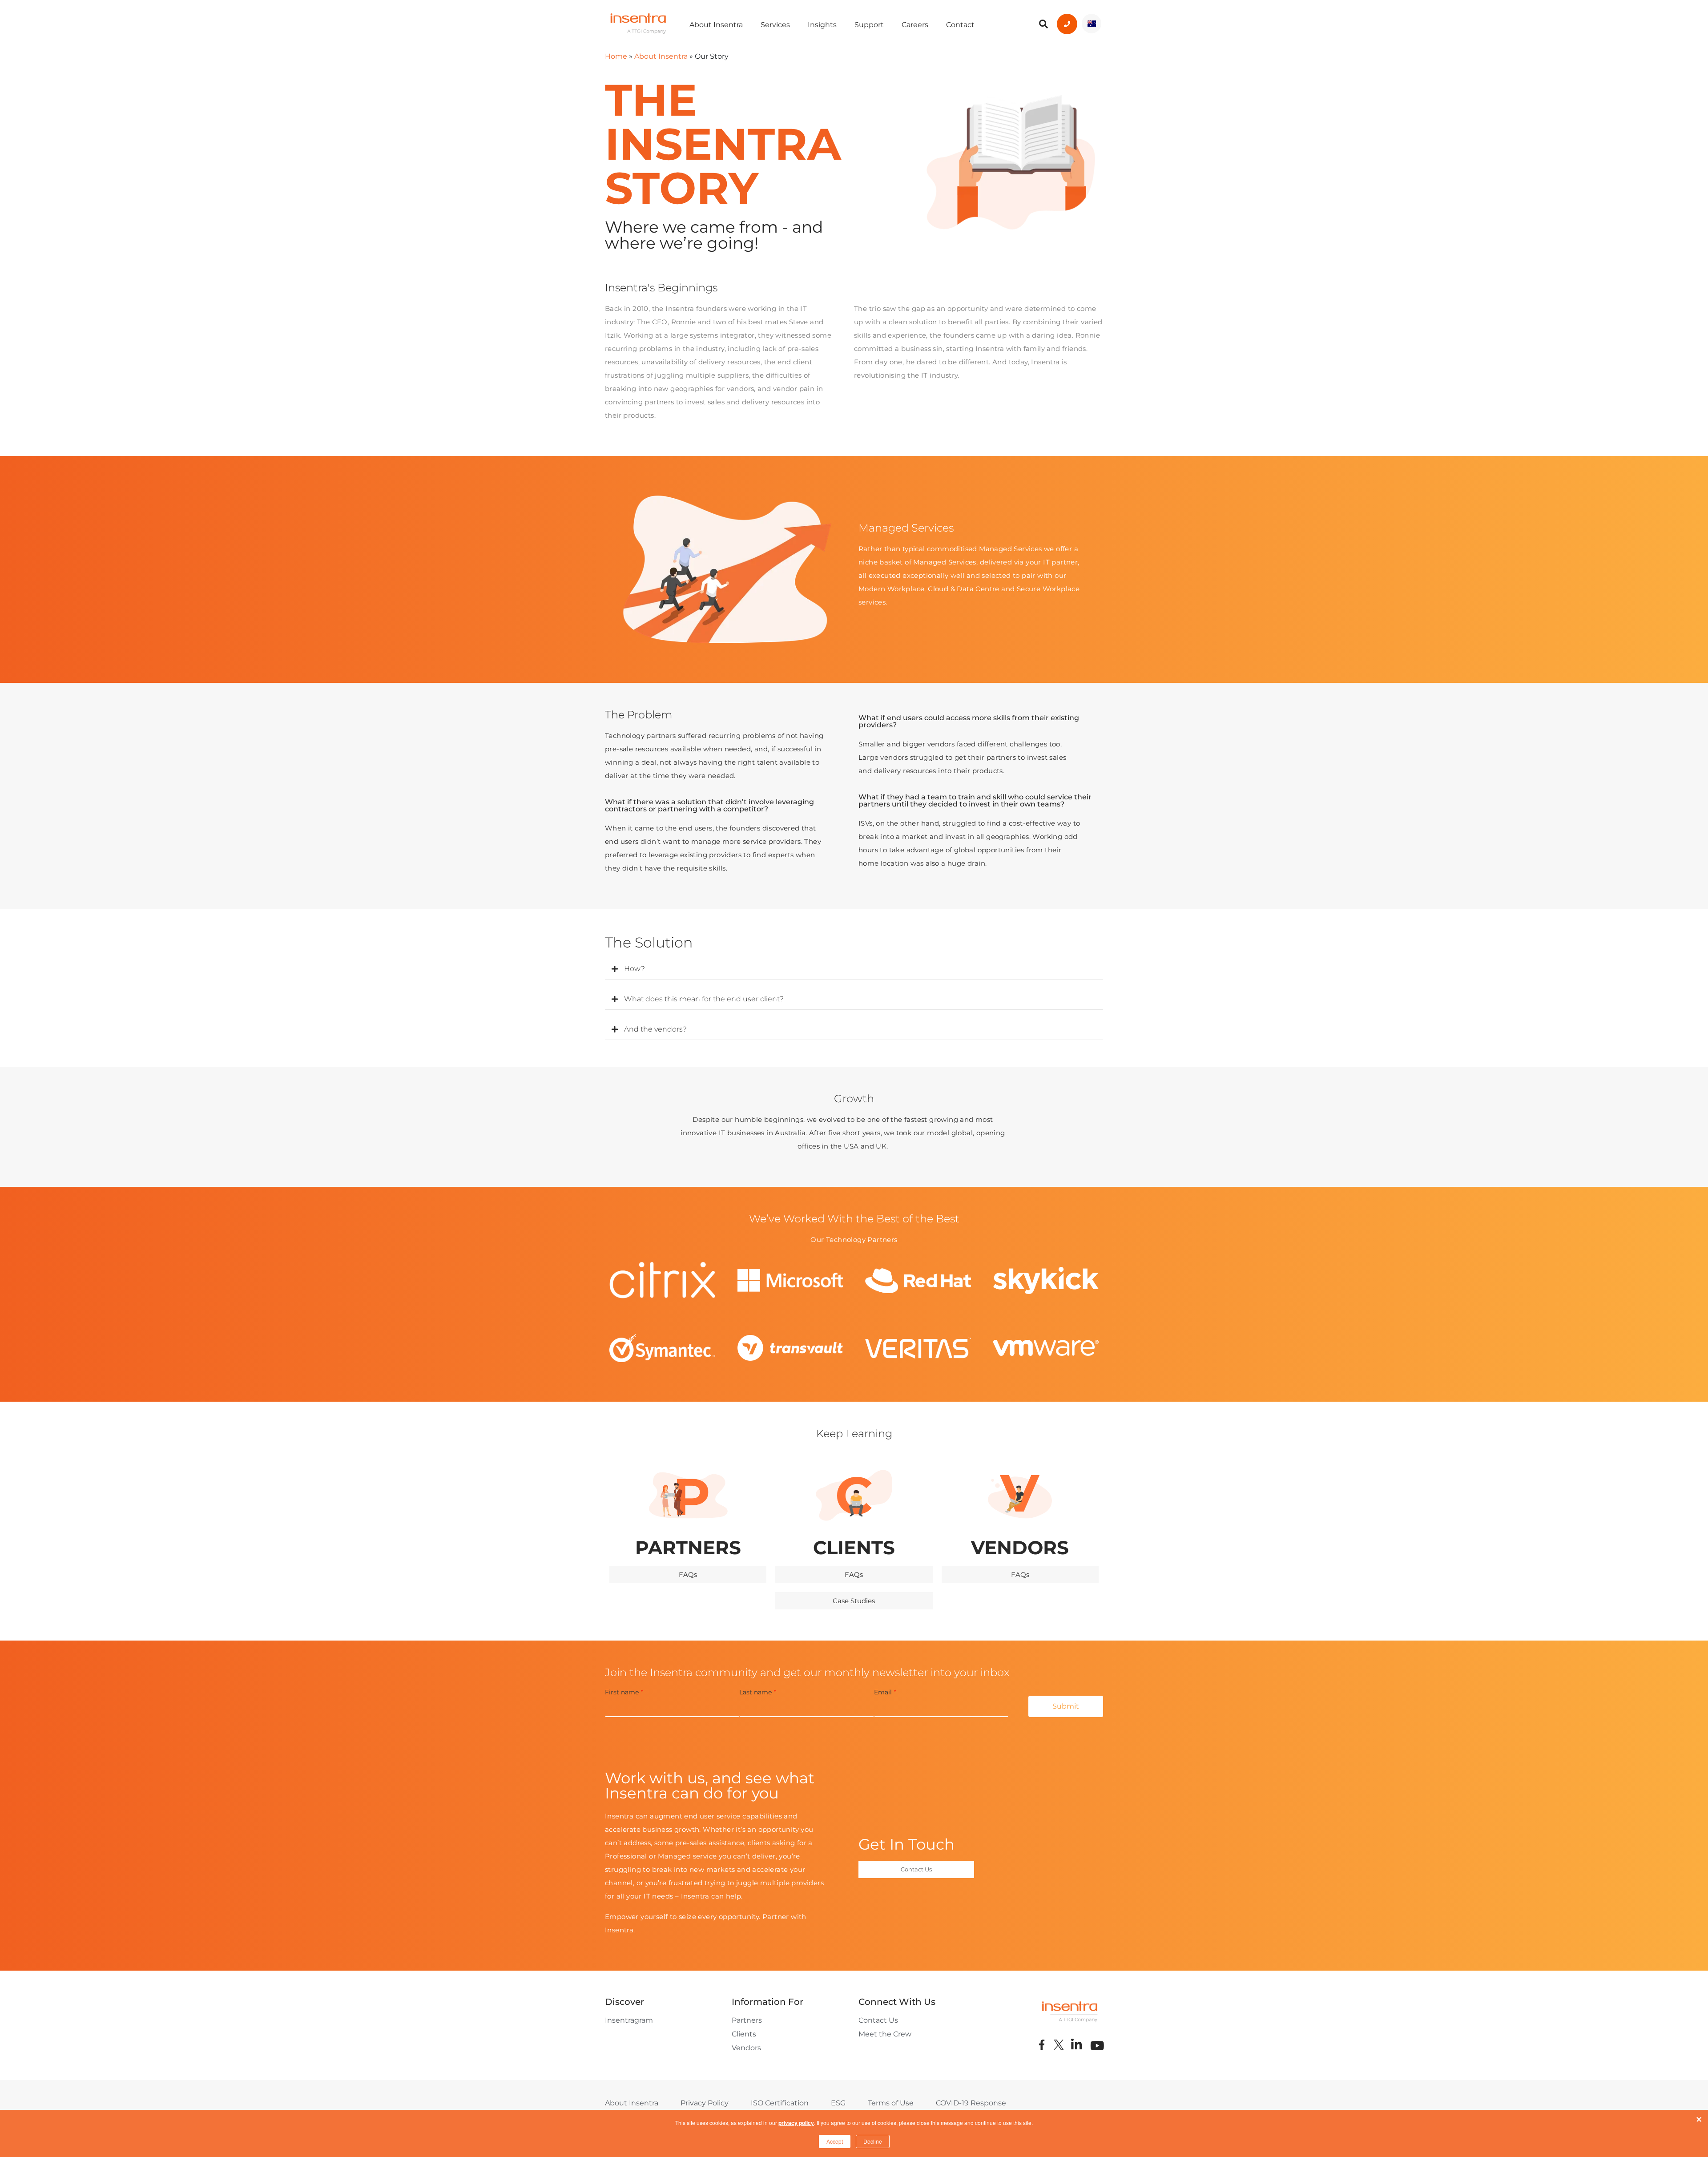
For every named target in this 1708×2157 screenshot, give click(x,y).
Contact (960, 25)
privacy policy (796, 2123)
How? (634, 969)
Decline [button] (873, 2141)
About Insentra (716, 25)
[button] (854, 969)
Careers (915, 25)
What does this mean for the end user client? (704, 999)
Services (775, 25)
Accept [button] (835, 2141)
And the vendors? (655, 1029)
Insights (822, 25)
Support (869, 25)
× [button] (1699, 2117)
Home (616, 56)
